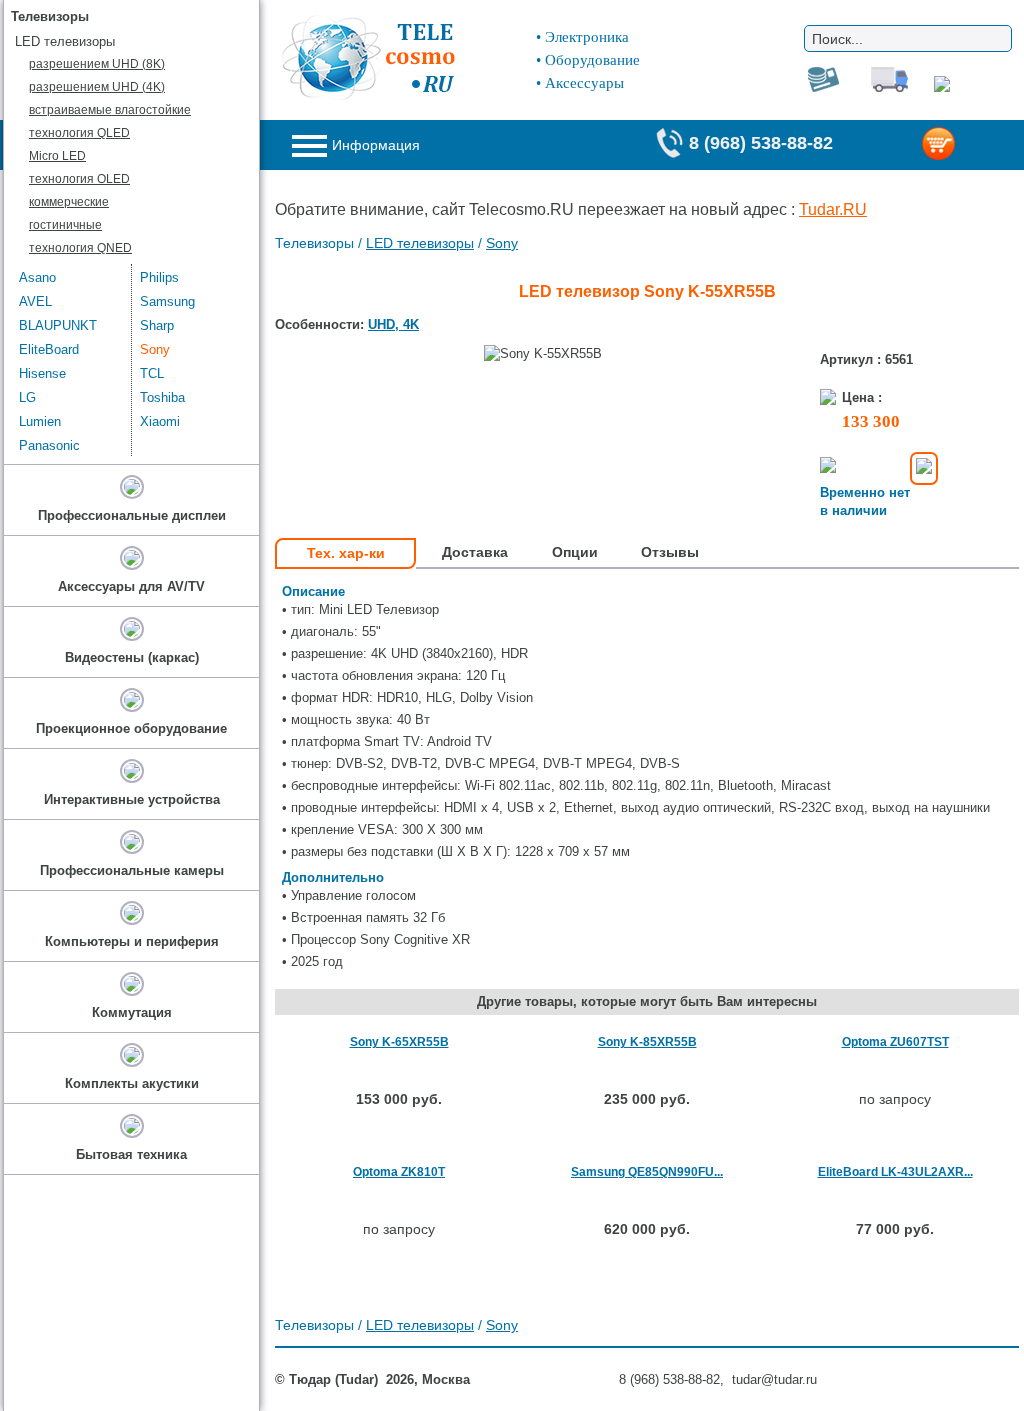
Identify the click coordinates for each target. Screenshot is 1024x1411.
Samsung (167, 301)
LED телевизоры (420, 243)
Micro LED (57, 156)
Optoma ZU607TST (895, 1042)
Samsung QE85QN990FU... (647, 1172)
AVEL (35, 301)
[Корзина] (970, 145)
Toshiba (162, 397)
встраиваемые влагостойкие (110, 110)
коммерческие (69, 202)
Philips (159, 277)
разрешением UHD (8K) (97, 64)
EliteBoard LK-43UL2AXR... (895, 1172)
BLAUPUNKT (58, 325)
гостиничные (65, 225)
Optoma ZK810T (399, 1172)
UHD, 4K (393, 324)
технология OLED (79, 179)
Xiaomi (160, 421)
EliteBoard (49, 349)
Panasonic (49, 445)
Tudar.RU (833, 209)
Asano (37, 277)
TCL (152, 373)
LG (27, 397)
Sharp (157, 325)
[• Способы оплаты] (924, 468)
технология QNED (80, 248)
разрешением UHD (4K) (97, 87)
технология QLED (79, 133)
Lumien (40, 421)
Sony (502, 243)
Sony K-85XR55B (647, 1042)
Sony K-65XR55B (399, 1042)
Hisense (42, 373)
